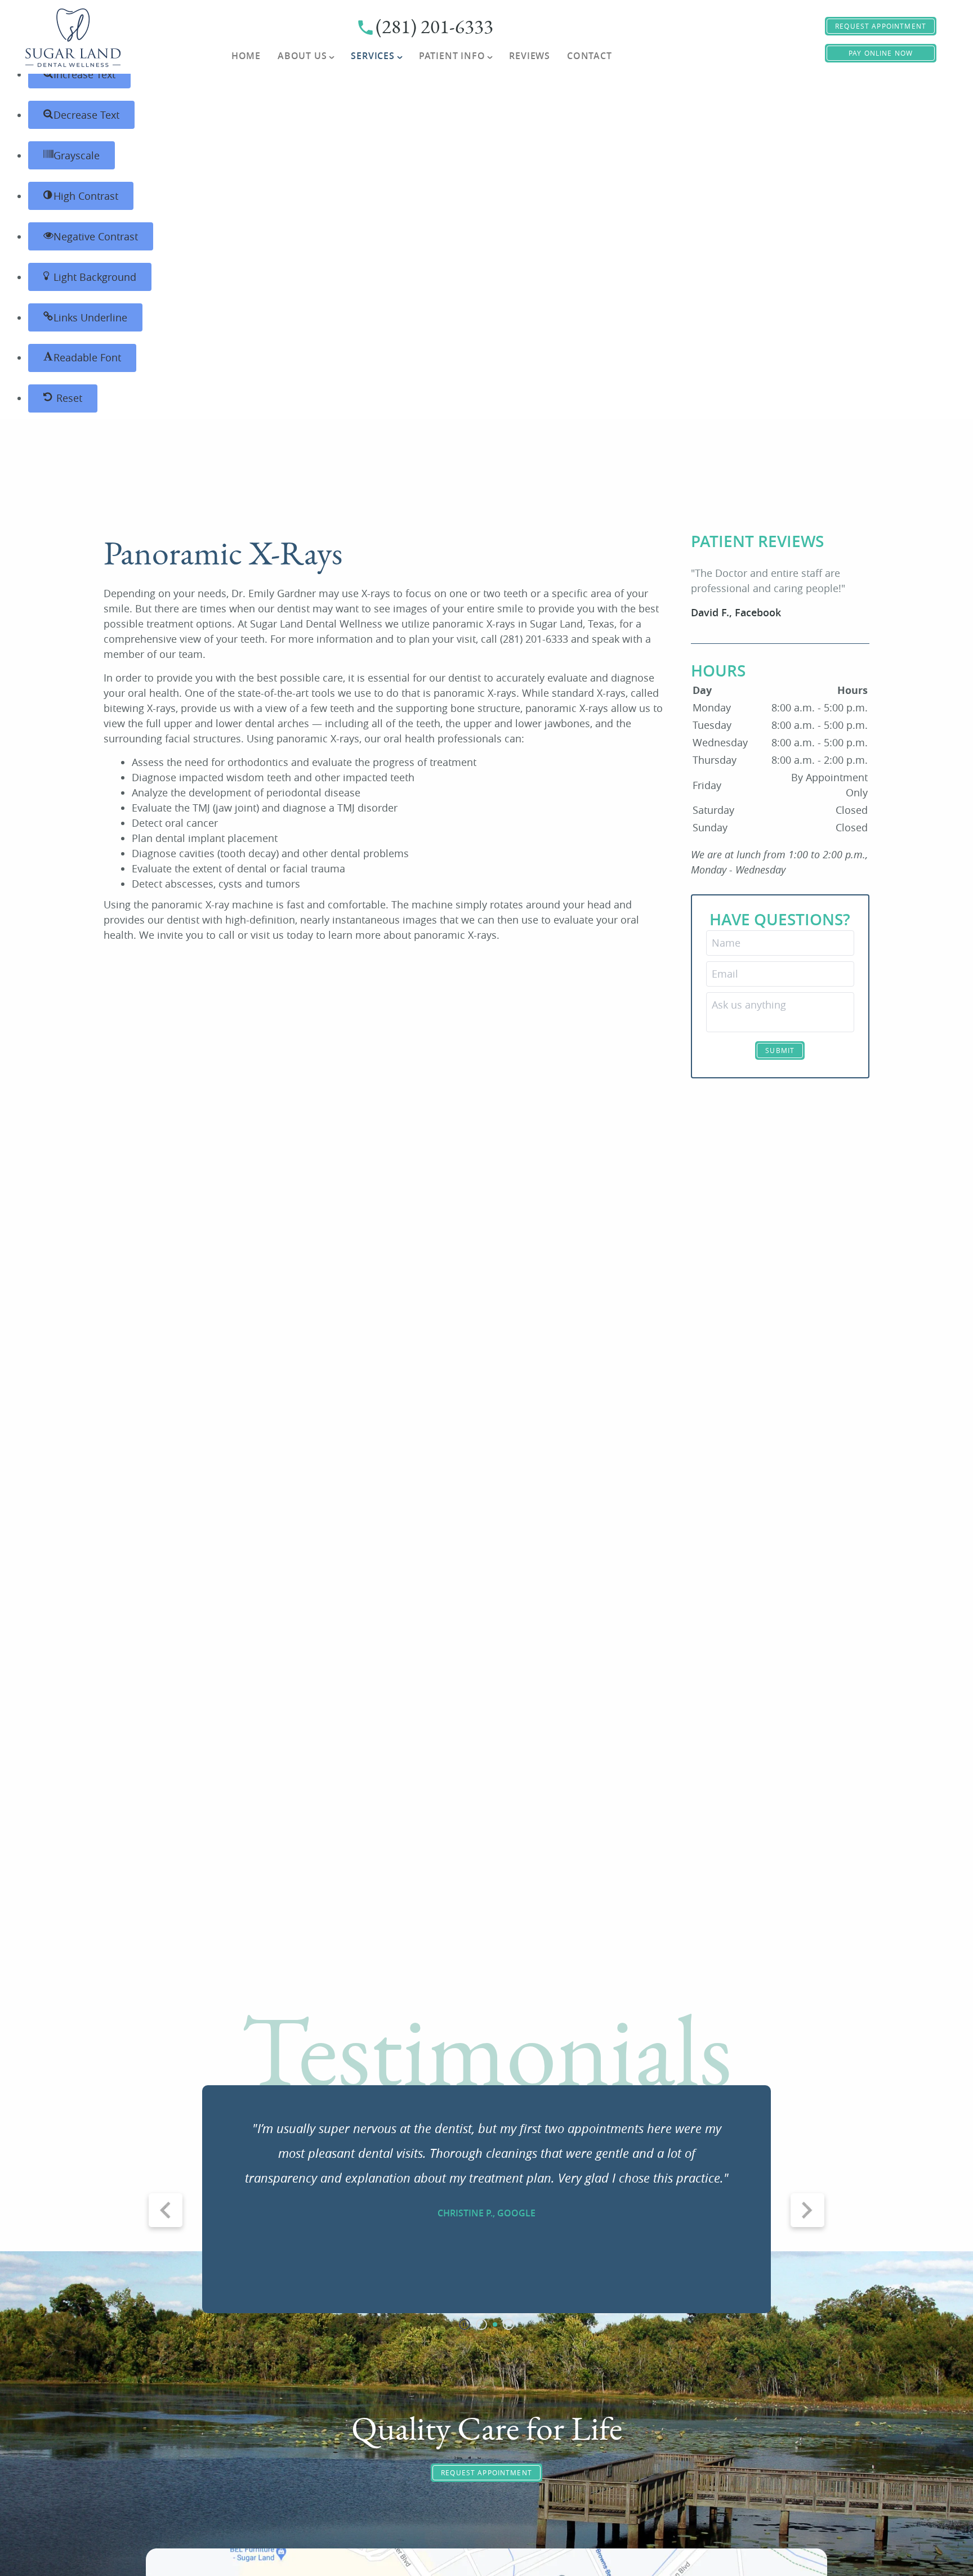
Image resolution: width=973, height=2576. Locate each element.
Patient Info (452, 56)
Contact (590, 56)
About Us (302, 56)
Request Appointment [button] (881, 26)
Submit (780, 1050)
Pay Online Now (881, 53)
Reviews (530, 56)
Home (246, 56)
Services (372, 56)
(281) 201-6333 (434, 27)
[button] (79, 74)
